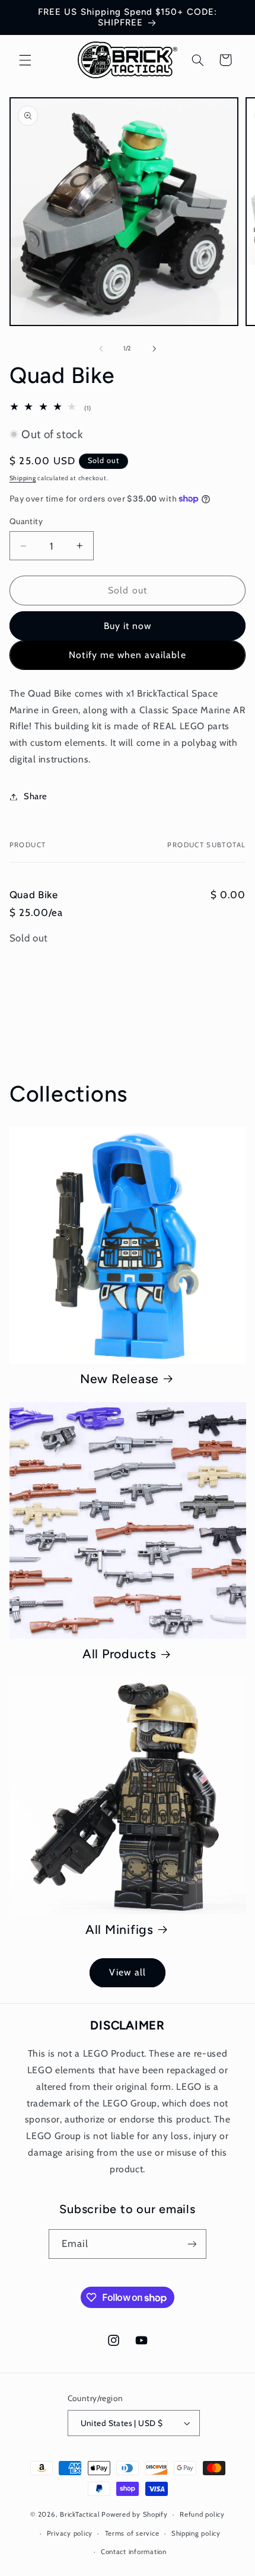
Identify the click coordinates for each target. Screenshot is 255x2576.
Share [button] (36, 796)
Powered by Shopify (134, 2514)
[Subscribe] (192, 2244)
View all (127, 1972)
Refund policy (202, 2514)
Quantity (26, 521)
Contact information (134, 2552)
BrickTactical (80, 2514)
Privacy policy (70, 2533)
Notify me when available (127, 655)
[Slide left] (101, 349)
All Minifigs (119, 1929)
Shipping (23, 478)
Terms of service (132, 2533)
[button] (25, 60)
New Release (119, 1379)
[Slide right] (154, 349)
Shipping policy (196, 2533)
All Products (119, 1654)
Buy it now (128, 626)
